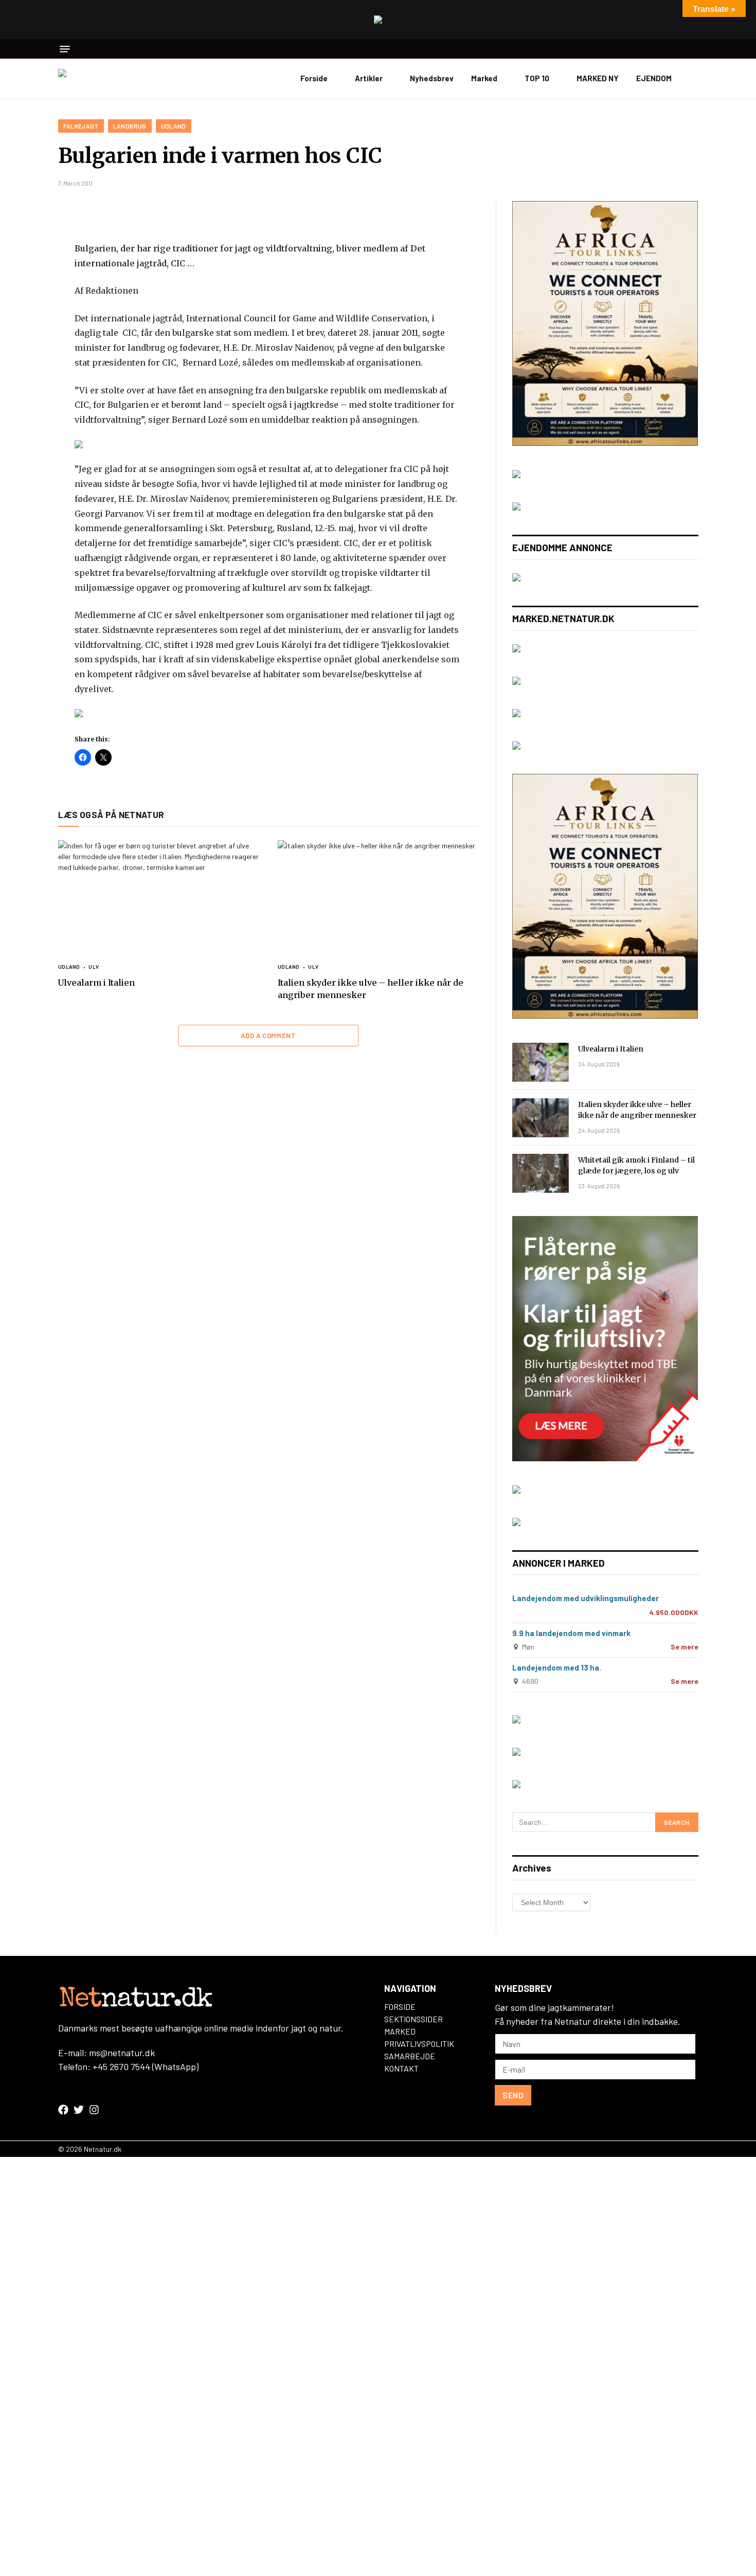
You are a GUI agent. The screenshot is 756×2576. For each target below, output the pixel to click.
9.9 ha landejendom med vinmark (571, 1633)
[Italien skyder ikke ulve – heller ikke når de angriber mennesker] (378, 897)
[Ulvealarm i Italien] (159, 897)
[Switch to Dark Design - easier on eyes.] (693, 78)
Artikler (369, 78)
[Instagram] (94, 2110)
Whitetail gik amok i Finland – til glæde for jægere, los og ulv (636, 1165)
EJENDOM (654, 78)
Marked (484, 78)
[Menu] (65, 49)
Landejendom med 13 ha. (557, 1667)
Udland (174, 126)
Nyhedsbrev (432, 78)
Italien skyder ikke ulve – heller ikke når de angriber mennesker (371, 989)
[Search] (695, 49)
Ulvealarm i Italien (96, 983)
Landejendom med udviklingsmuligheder (586, 1598)
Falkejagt (81, 126)
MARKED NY (598, 78)
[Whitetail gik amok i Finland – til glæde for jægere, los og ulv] (541, 1173)
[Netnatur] (110, 78)
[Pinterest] (22, 308)
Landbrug (130, 126)
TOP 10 (537, 78)
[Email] (22, 332)
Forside (314, 78)
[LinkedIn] (22, 284)
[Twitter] (22, 260)
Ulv (94, 967)
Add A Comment (268, 1036)
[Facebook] (22, 235)
